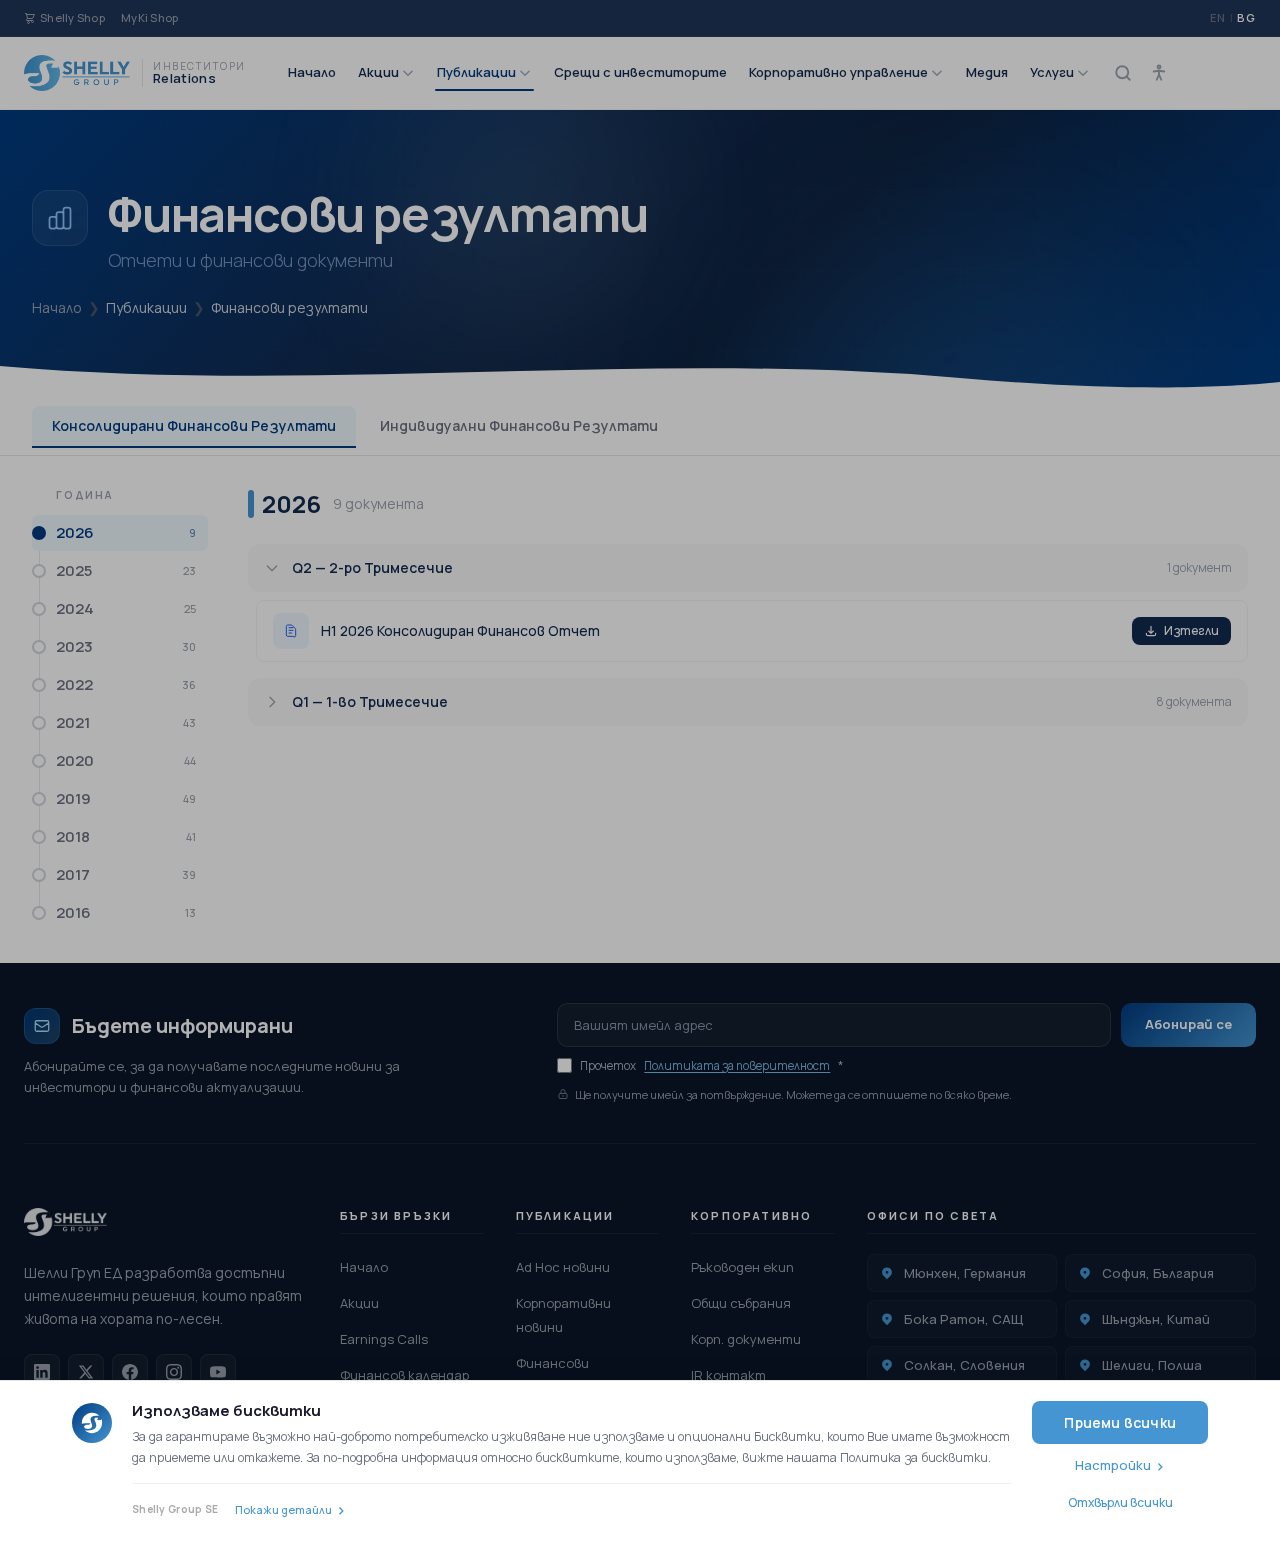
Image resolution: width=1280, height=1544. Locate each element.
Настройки (1113, 1465)
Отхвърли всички (1120, 1502)
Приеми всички (1120, 1422)
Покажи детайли (283, 1509)
